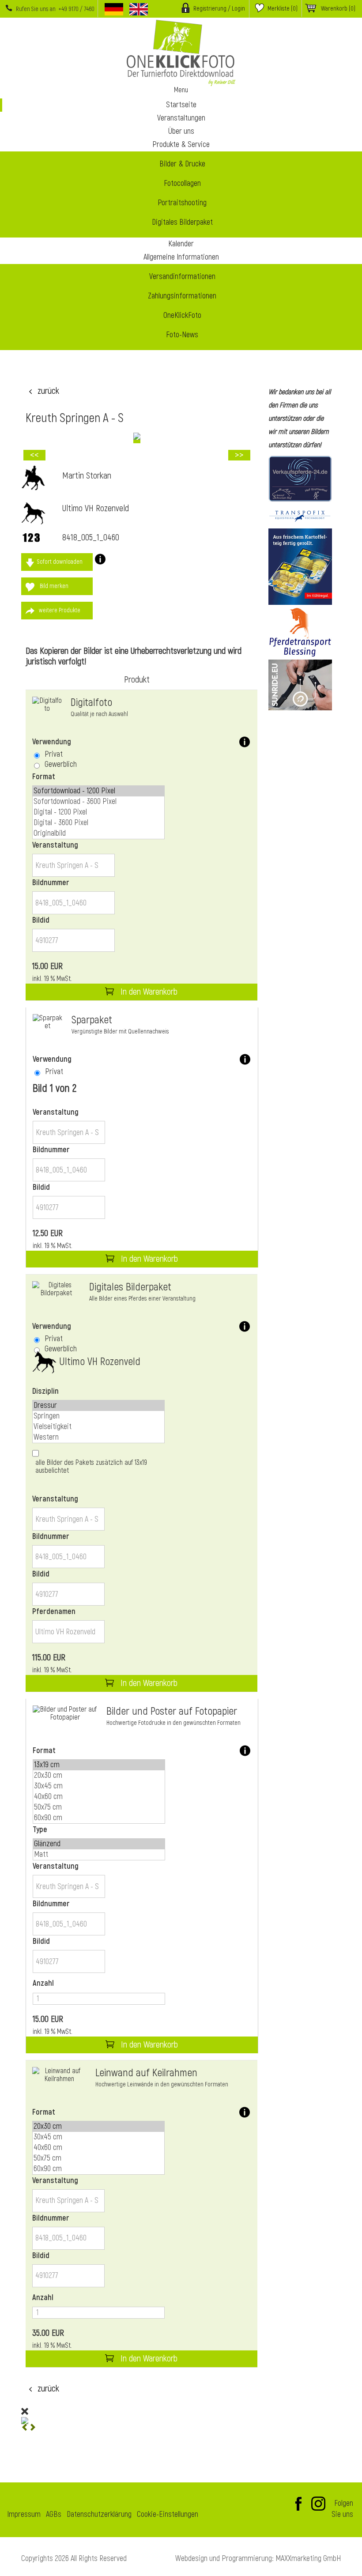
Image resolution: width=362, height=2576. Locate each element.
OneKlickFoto (182, 315)
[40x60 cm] (99, 1797)
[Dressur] (98, 1406)
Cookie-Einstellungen (168, 2515)
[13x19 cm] (99, 1765)
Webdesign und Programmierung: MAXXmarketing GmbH (258, 2559)
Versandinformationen (182, 277)
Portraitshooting (182, 203)
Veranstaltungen (181, 118)
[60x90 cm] (99, 1818)
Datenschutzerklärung (99, 2515)
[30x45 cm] (99, 1786)
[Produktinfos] (100, 562)
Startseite (181, 105)
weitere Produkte (60, 610)
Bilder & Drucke (182, 164)
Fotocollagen (182, 183)
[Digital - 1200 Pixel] (98, 812)
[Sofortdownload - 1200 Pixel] (98, 791)
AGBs (54, 2515)
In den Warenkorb (148, 992)
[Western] (98, 1437)
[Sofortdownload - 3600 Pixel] (98, 802)
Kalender (181, 244)
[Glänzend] (99, 1844)
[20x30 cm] (99, 1776)
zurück (48, 391)
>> (239, 455)
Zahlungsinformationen (182, 296)
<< (34, 455)
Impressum (24, 2515)
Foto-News (182, 335)
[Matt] (99, 1855)
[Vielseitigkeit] (98, 1427)
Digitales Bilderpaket (182, 222)
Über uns (181, 131)
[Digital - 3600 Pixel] (98, 823)
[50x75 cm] (99, 1807)
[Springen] (98, 1416)
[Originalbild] (98, 834)
